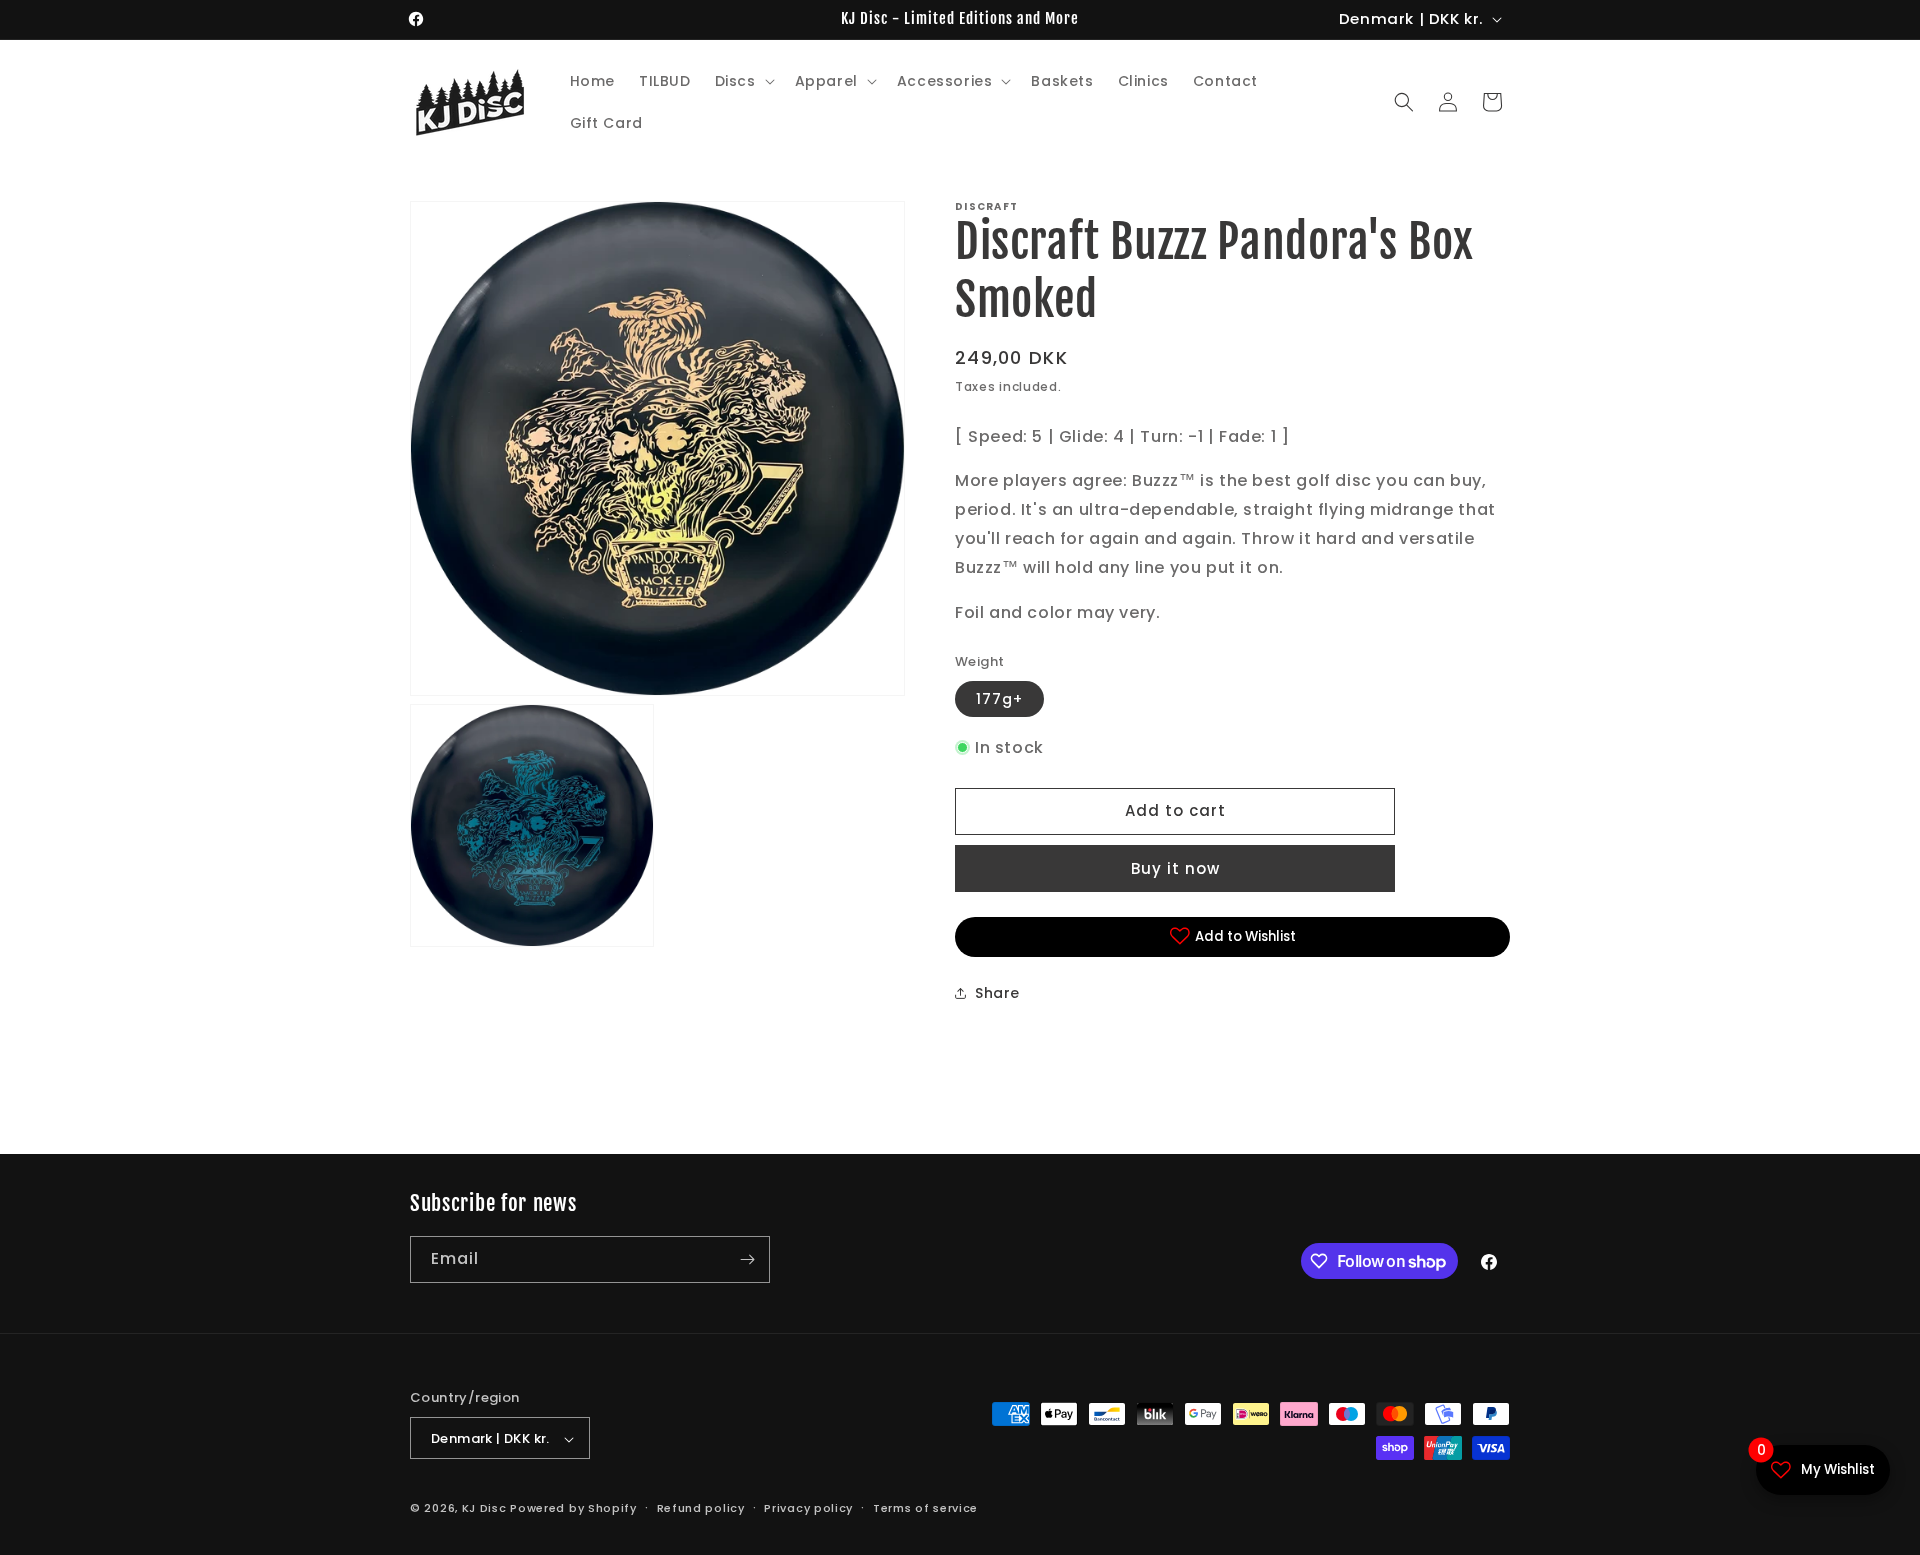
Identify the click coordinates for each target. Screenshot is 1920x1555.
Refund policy (701, 1508)
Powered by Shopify (573, 1509)
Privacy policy (808, 1508)
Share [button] (997, 992)
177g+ (999, 698)
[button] (743, 81)
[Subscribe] (747, 1259)
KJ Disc (484, 1509)
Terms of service (925, 1508)
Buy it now (1175, 867)
